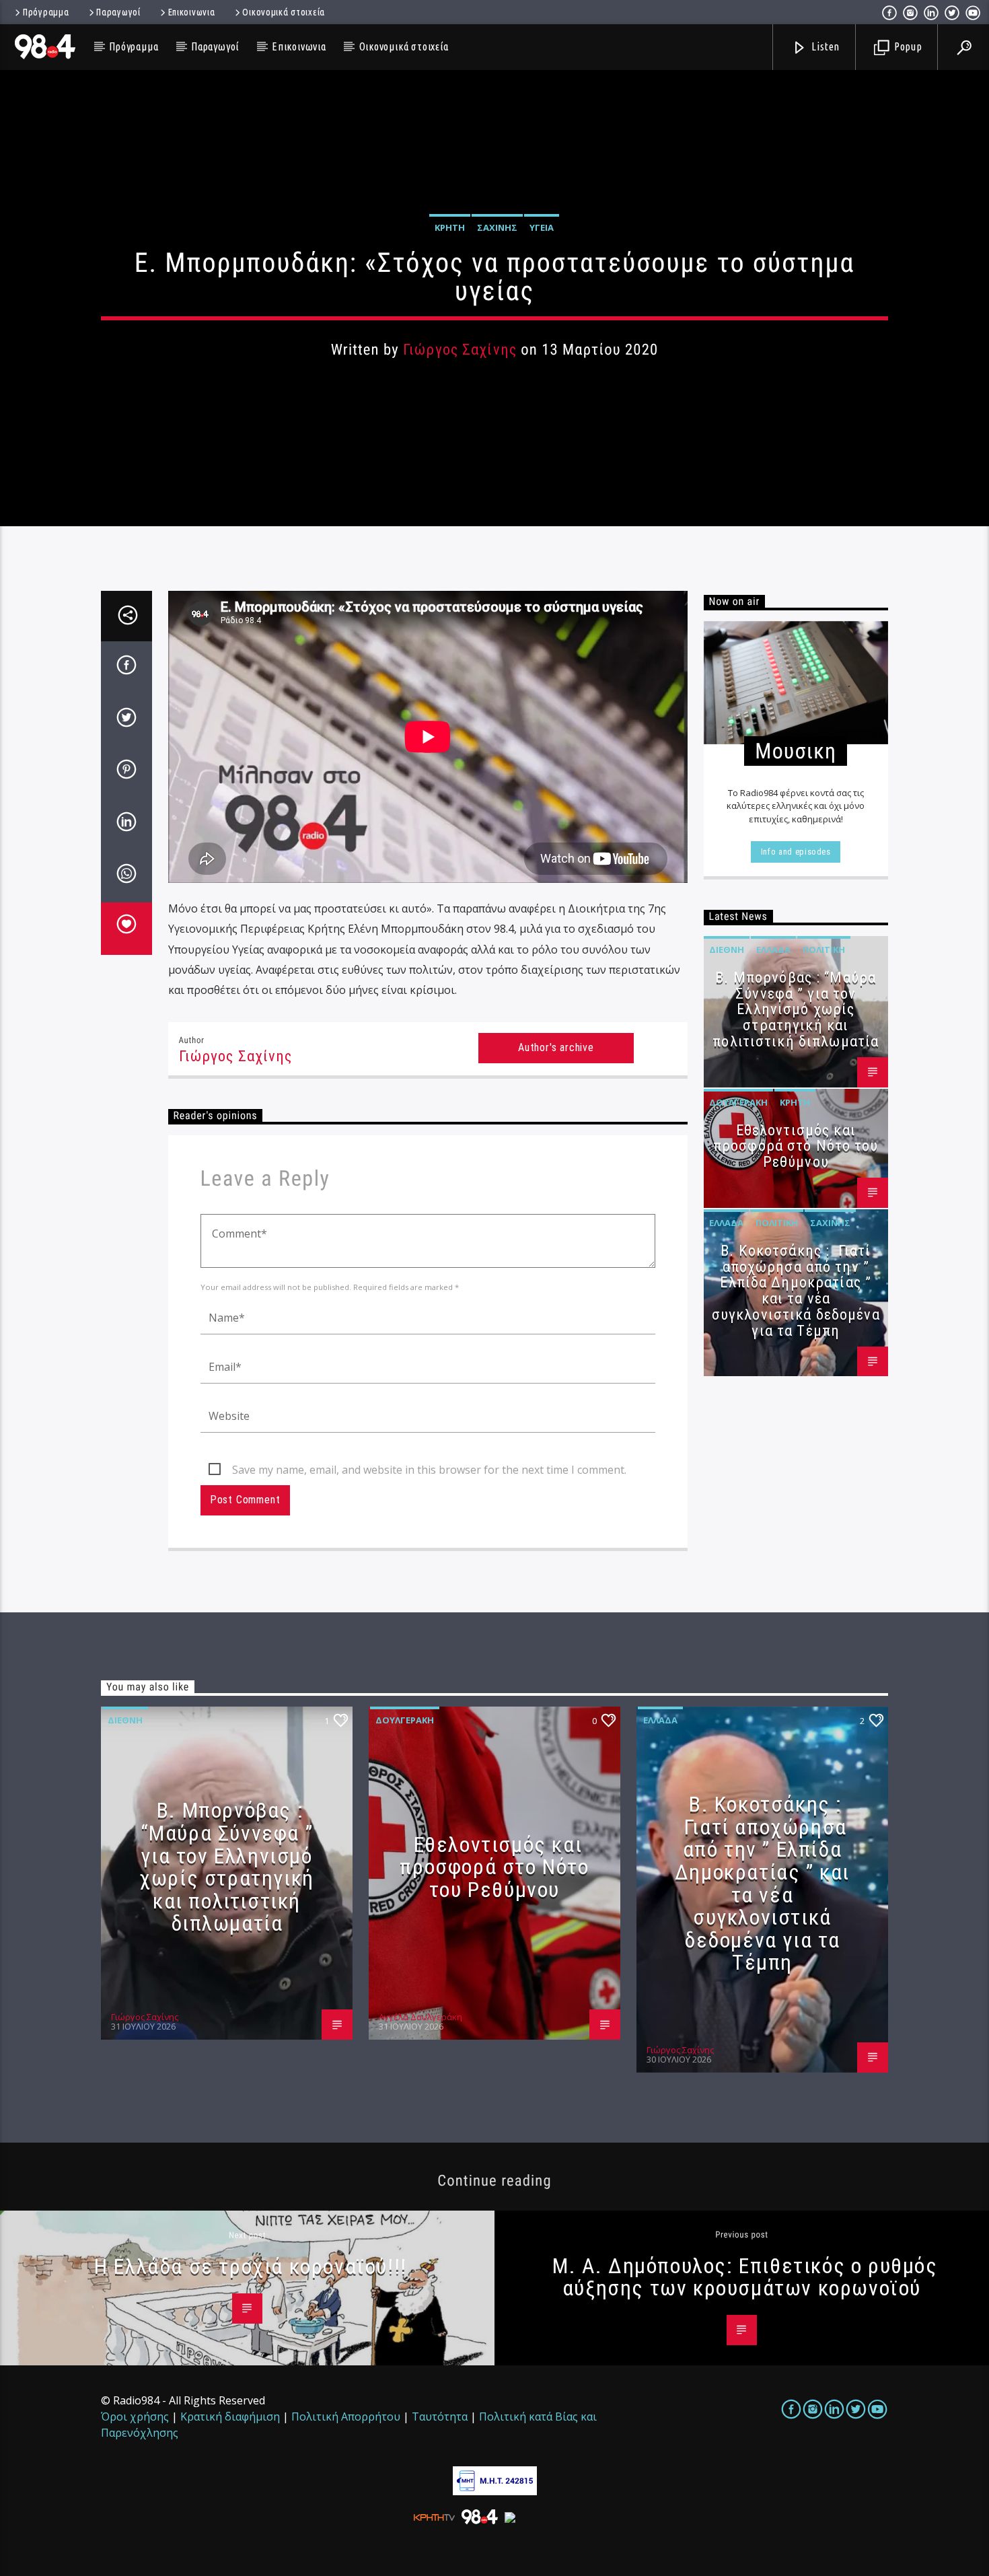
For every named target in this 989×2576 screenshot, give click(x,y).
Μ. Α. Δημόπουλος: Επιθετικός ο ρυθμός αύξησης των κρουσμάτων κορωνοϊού (745, 2277)
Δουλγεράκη (738, 1102)
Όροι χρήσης (135, 2417)
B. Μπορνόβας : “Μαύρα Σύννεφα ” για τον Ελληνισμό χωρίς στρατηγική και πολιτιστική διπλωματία (796, 1009)
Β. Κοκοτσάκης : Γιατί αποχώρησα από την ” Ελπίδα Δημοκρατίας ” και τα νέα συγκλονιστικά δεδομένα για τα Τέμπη (796, 1291)
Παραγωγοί (118, 12)
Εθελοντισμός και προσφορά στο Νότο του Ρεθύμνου (796, 1146)
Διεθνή (727, 950)
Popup (907, 46)
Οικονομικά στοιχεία (284, 12)
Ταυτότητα (440, 2417)
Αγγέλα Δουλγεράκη (420, 2017)
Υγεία (542, 227)
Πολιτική (824, 950)
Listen (825, 46)
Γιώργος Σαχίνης (460, 350)
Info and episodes (796, 852)
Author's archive (556, 1047)
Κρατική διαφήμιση (230, 2417)
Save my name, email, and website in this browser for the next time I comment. (429, 1470)
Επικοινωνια (192, 12)
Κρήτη (450, 227)
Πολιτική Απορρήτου (346, 2417)
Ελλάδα (773, 950)
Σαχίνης (497, 227)
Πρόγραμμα (46, 12)
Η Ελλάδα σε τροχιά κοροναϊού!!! (251, 2266)
